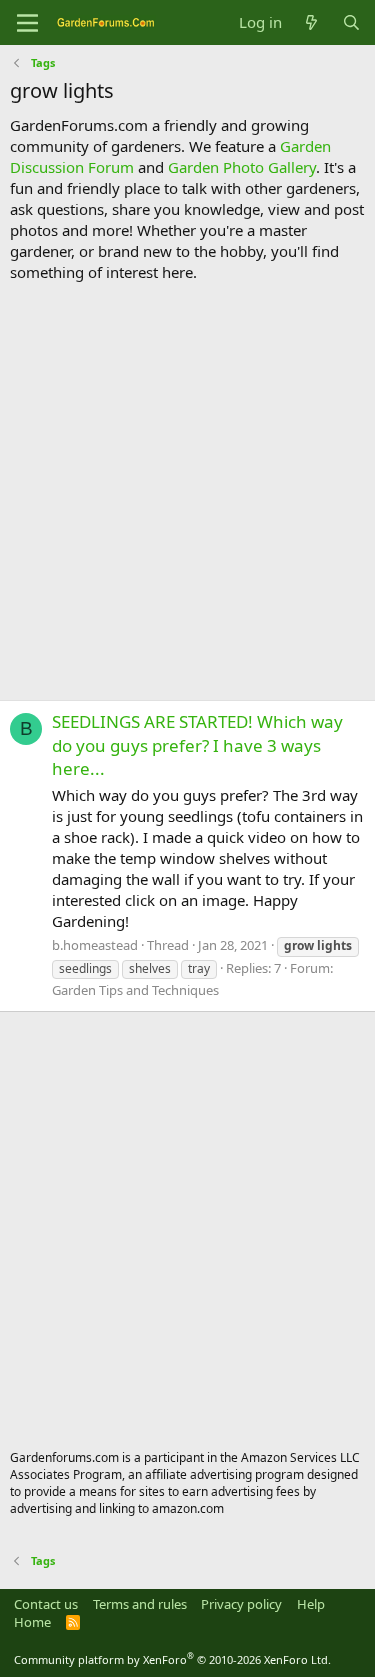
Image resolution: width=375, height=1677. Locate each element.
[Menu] (27, 23)
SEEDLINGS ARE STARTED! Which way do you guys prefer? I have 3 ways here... (197, 745)
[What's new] (311, 22)
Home (32, 1622)
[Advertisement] (187, 491)
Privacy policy (241, 1604)
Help (311, 1604)
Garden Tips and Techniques (135, 990)
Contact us (46, 1604)
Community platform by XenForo (172, 1659)
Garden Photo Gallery (242, 167)
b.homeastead (95, 945)
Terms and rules (140, 1604)
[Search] (351, 22)
